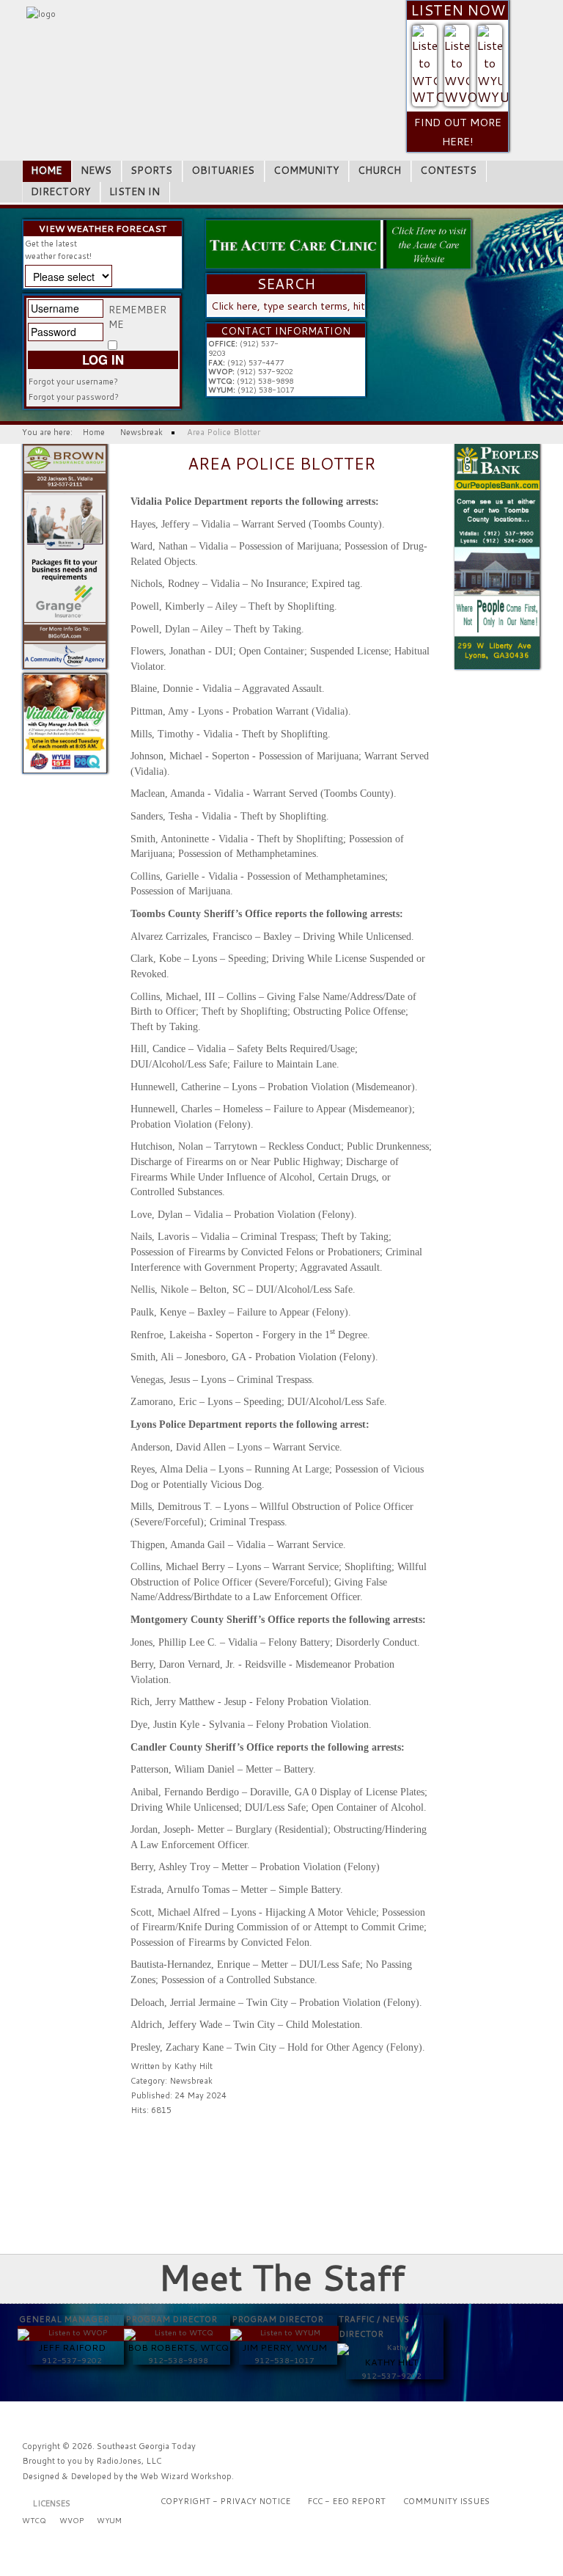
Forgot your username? (73, 382)
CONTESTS (448, 170)
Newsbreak (191, 2081)
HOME (46, 170)
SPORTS (151, 170)
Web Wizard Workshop (186, 2476)
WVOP (465, 97)
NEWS (96, 170)
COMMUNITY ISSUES (446, 2501)
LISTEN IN (135, 191)
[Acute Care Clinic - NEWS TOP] (338, 244)
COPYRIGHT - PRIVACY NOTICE (225, 2501)
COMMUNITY (306, 170)
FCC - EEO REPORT (346, 2501)
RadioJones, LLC (129, 2461)
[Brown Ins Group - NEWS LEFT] (65, 556)
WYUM (499, 97)
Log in (103, 360)
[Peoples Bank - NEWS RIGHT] (497, 556)
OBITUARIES (223, 170)
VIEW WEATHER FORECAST (103, 229)
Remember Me (137, 317)
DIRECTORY (60, 191)
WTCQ (433, 97)
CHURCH (379, 170)
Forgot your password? (73, 397)
